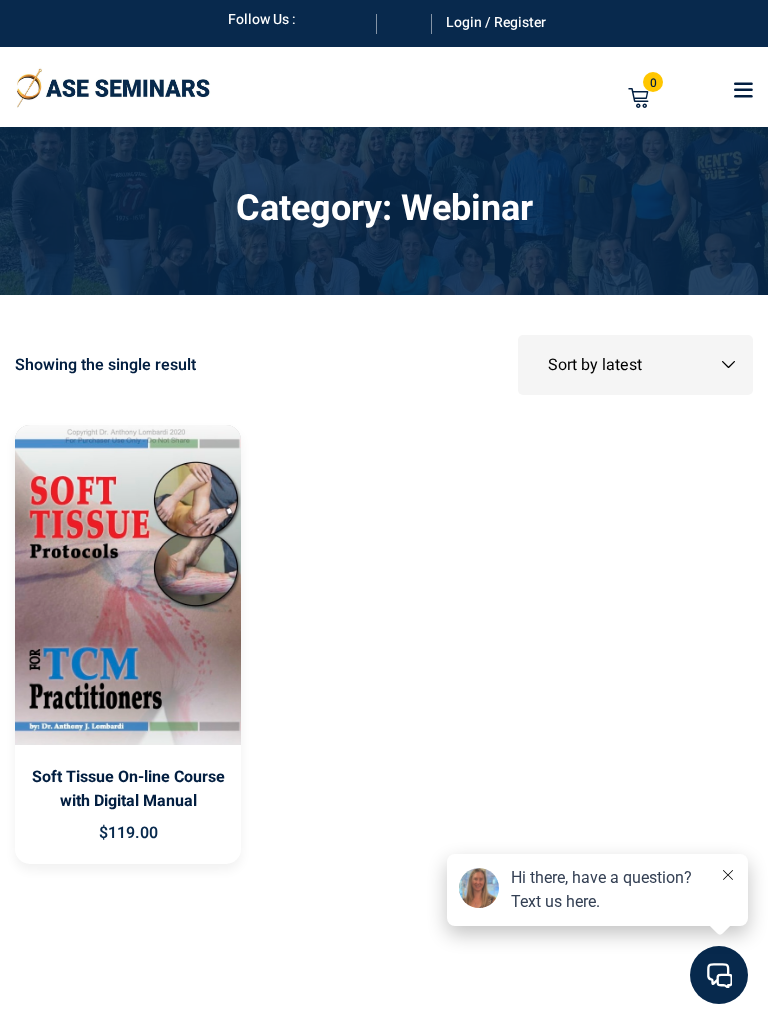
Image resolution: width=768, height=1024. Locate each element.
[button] (743, 90)
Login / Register (496, 22)
